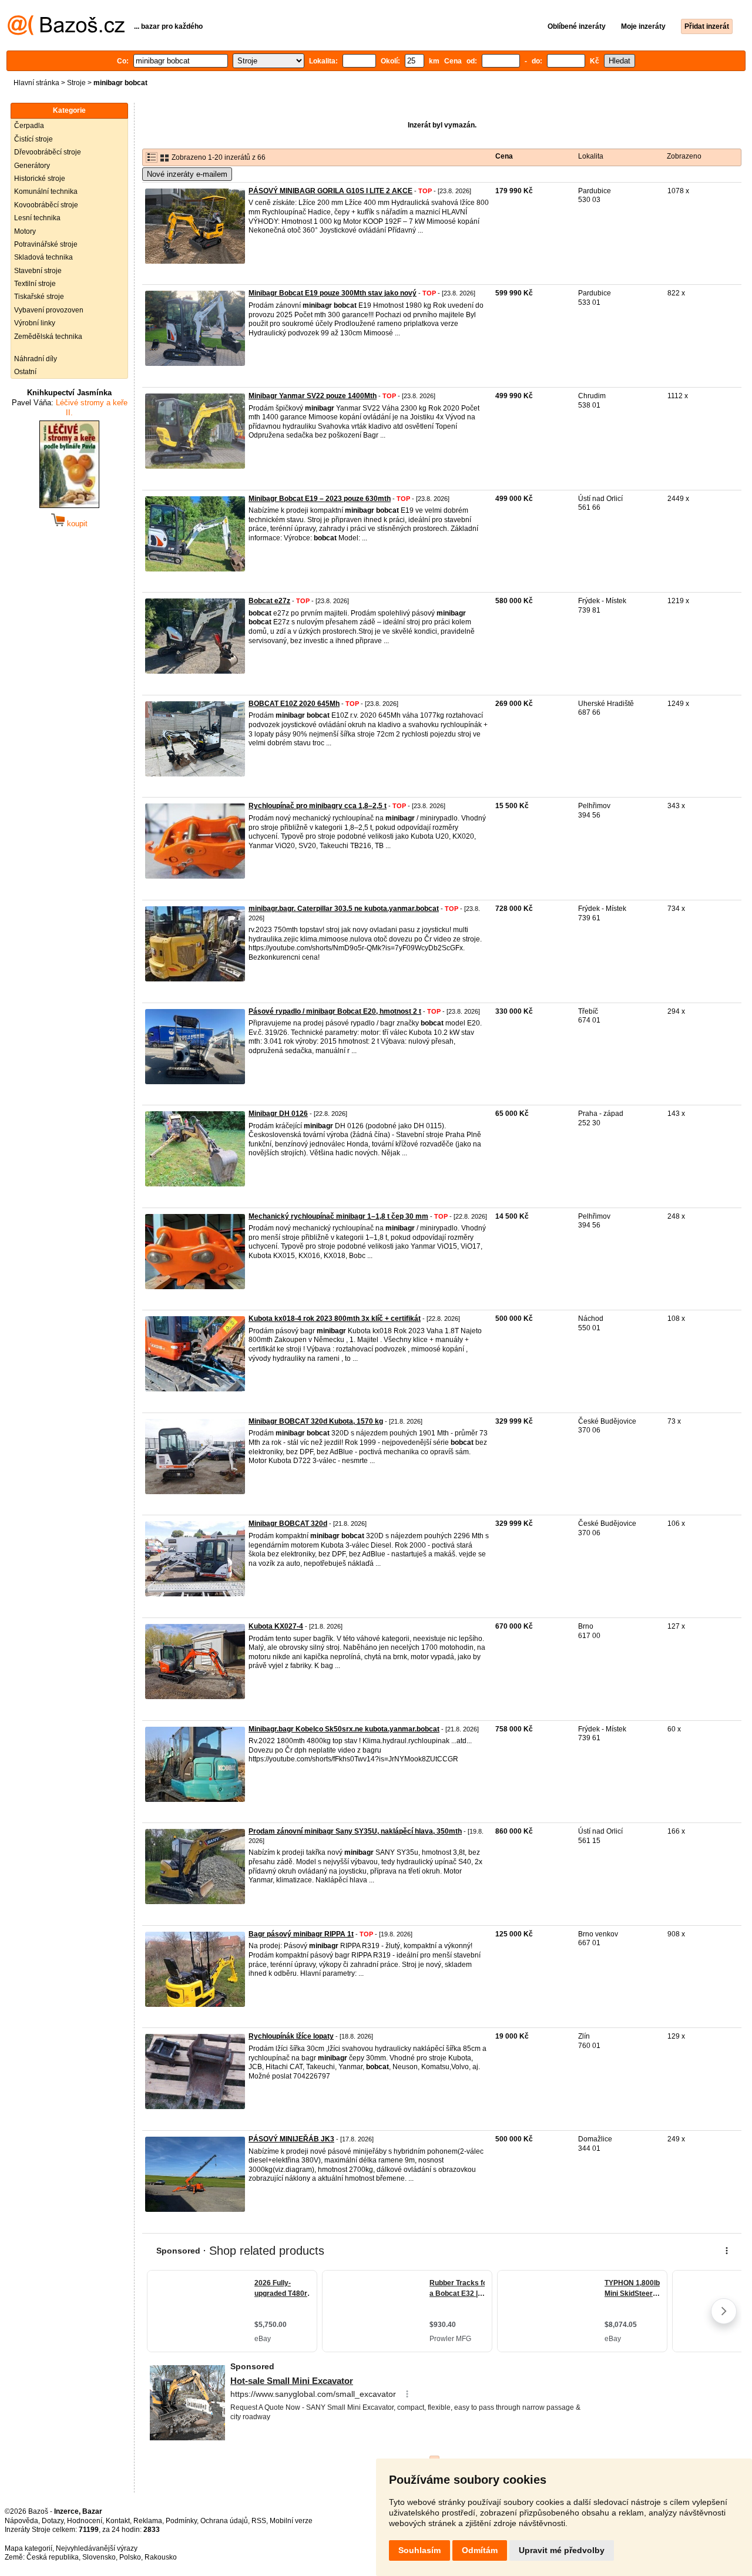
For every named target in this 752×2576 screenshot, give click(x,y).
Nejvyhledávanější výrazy (97, 2548)
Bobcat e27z (269, 601)
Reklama (148, 2521)
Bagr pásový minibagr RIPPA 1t (301, 1934)
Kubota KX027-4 (276, 1626)
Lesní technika (37, 218)
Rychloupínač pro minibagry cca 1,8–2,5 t (318, 806)
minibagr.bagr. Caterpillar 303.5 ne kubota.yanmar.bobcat (344, 909)
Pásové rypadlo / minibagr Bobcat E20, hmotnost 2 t (335, 1011)
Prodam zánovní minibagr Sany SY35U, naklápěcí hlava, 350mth (355, 1831)
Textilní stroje (35, 284)
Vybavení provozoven (49, 310)
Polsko (130, 2557)
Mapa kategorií (28, 2548)
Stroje (76, 83)
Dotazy (53, 2521)
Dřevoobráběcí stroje (48, 152)
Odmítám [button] (480, 2550)
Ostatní (25, 372)
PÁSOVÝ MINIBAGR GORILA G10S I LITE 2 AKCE (330, 191)
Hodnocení (85, 2521)
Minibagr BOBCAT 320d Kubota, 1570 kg (316, 1421)
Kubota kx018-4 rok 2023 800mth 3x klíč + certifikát (335, 1319)
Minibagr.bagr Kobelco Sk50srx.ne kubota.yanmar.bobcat (344, 1729)
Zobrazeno (684, 156)
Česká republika (53, 2557)
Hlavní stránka (36, 83)
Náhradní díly (36, 359)
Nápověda (21, 2521)
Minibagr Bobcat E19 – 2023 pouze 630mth (320, 499)
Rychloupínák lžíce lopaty (291, 2036)
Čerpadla (29, 126)
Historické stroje (40, 179)
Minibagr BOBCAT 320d (288, 1524)
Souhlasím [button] (419, 2550)
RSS (259, 2521)
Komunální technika (46, 191)
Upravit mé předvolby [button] (562, 2550)
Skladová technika (43, 257)
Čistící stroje (33, 139)
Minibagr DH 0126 (278, 1114)
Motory (25, 231)
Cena (504, 156)
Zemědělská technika (48, 337)
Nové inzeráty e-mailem (187, 174)
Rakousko (161, 2557)
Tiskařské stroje (39, 297)
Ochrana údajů (224, 2521)
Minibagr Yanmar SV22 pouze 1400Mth (313, 396)
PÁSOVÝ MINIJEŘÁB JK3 (291, 2139)
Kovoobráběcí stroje (46, 205)
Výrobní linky (35, 323)
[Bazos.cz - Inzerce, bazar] (66, 33)
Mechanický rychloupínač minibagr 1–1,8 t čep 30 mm (338, 1216)
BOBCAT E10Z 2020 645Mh (294, 704)
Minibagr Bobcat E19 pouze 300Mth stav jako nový (333, 293)
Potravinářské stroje (46, 244)
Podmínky (181, 2521)
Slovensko (99, 2557)
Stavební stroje (38, 271)
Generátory (32, 166)
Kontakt (118, 2521)
